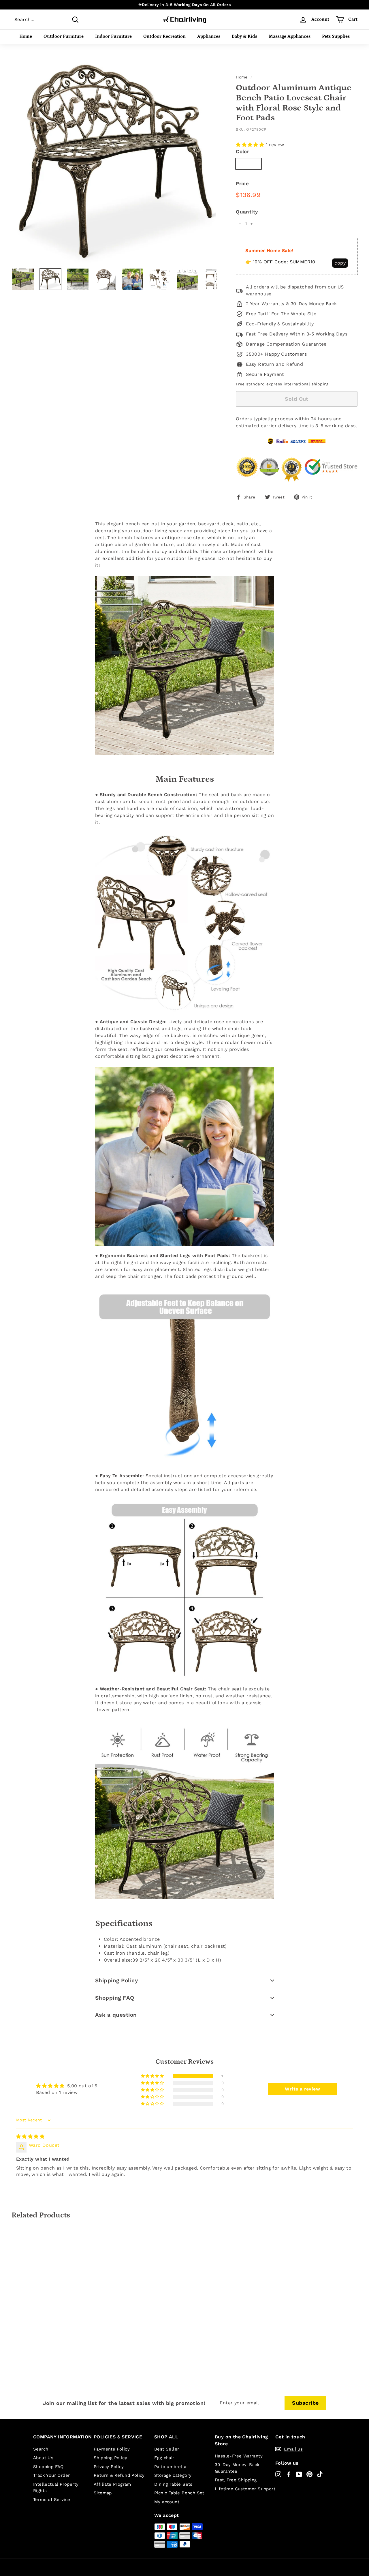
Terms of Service (52, 2500)
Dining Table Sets (173, 2484)
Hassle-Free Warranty (239, 2456)
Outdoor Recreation (164, 36)
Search (41, 2449)
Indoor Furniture (113, 36)
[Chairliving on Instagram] (278, 2474)
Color (242, 151)
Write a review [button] (302, 2089)
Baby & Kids (244, 36)
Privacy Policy (109, 2467)
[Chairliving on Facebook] (289, 2474)
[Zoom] (114, 161)
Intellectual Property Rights (56, 2488)
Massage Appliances (290, 36)
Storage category (173, 2475)
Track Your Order (51, 2475)
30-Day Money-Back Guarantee (237, 2468)
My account (167, 2502)
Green (275, 164)
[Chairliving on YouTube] (299, 2474)
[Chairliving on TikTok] (320, 2474)
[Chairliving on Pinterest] (309, 2474)
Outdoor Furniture (64, 36)
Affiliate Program (112, 2484)
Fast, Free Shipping (236, 2480)
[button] (251, 145)
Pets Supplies (336, 36)
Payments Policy (112, 2449)
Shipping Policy (116, 1980)
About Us (43, 2458)
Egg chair (164, 2458)
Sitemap (103, 2493)
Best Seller (167, 2449)
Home (26, 36)
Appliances (209, 36)
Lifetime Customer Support (245, 2489)
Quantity (247, 212)
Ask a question (116, 2015)
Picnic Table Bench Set (179, 2493)
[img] (30, 2137)
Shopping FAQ (115, 1998)
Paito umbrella (170, 2467)
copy (340, 263)
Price (242, 183)
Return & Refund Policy (119, 2475)
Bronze (248, 164)
